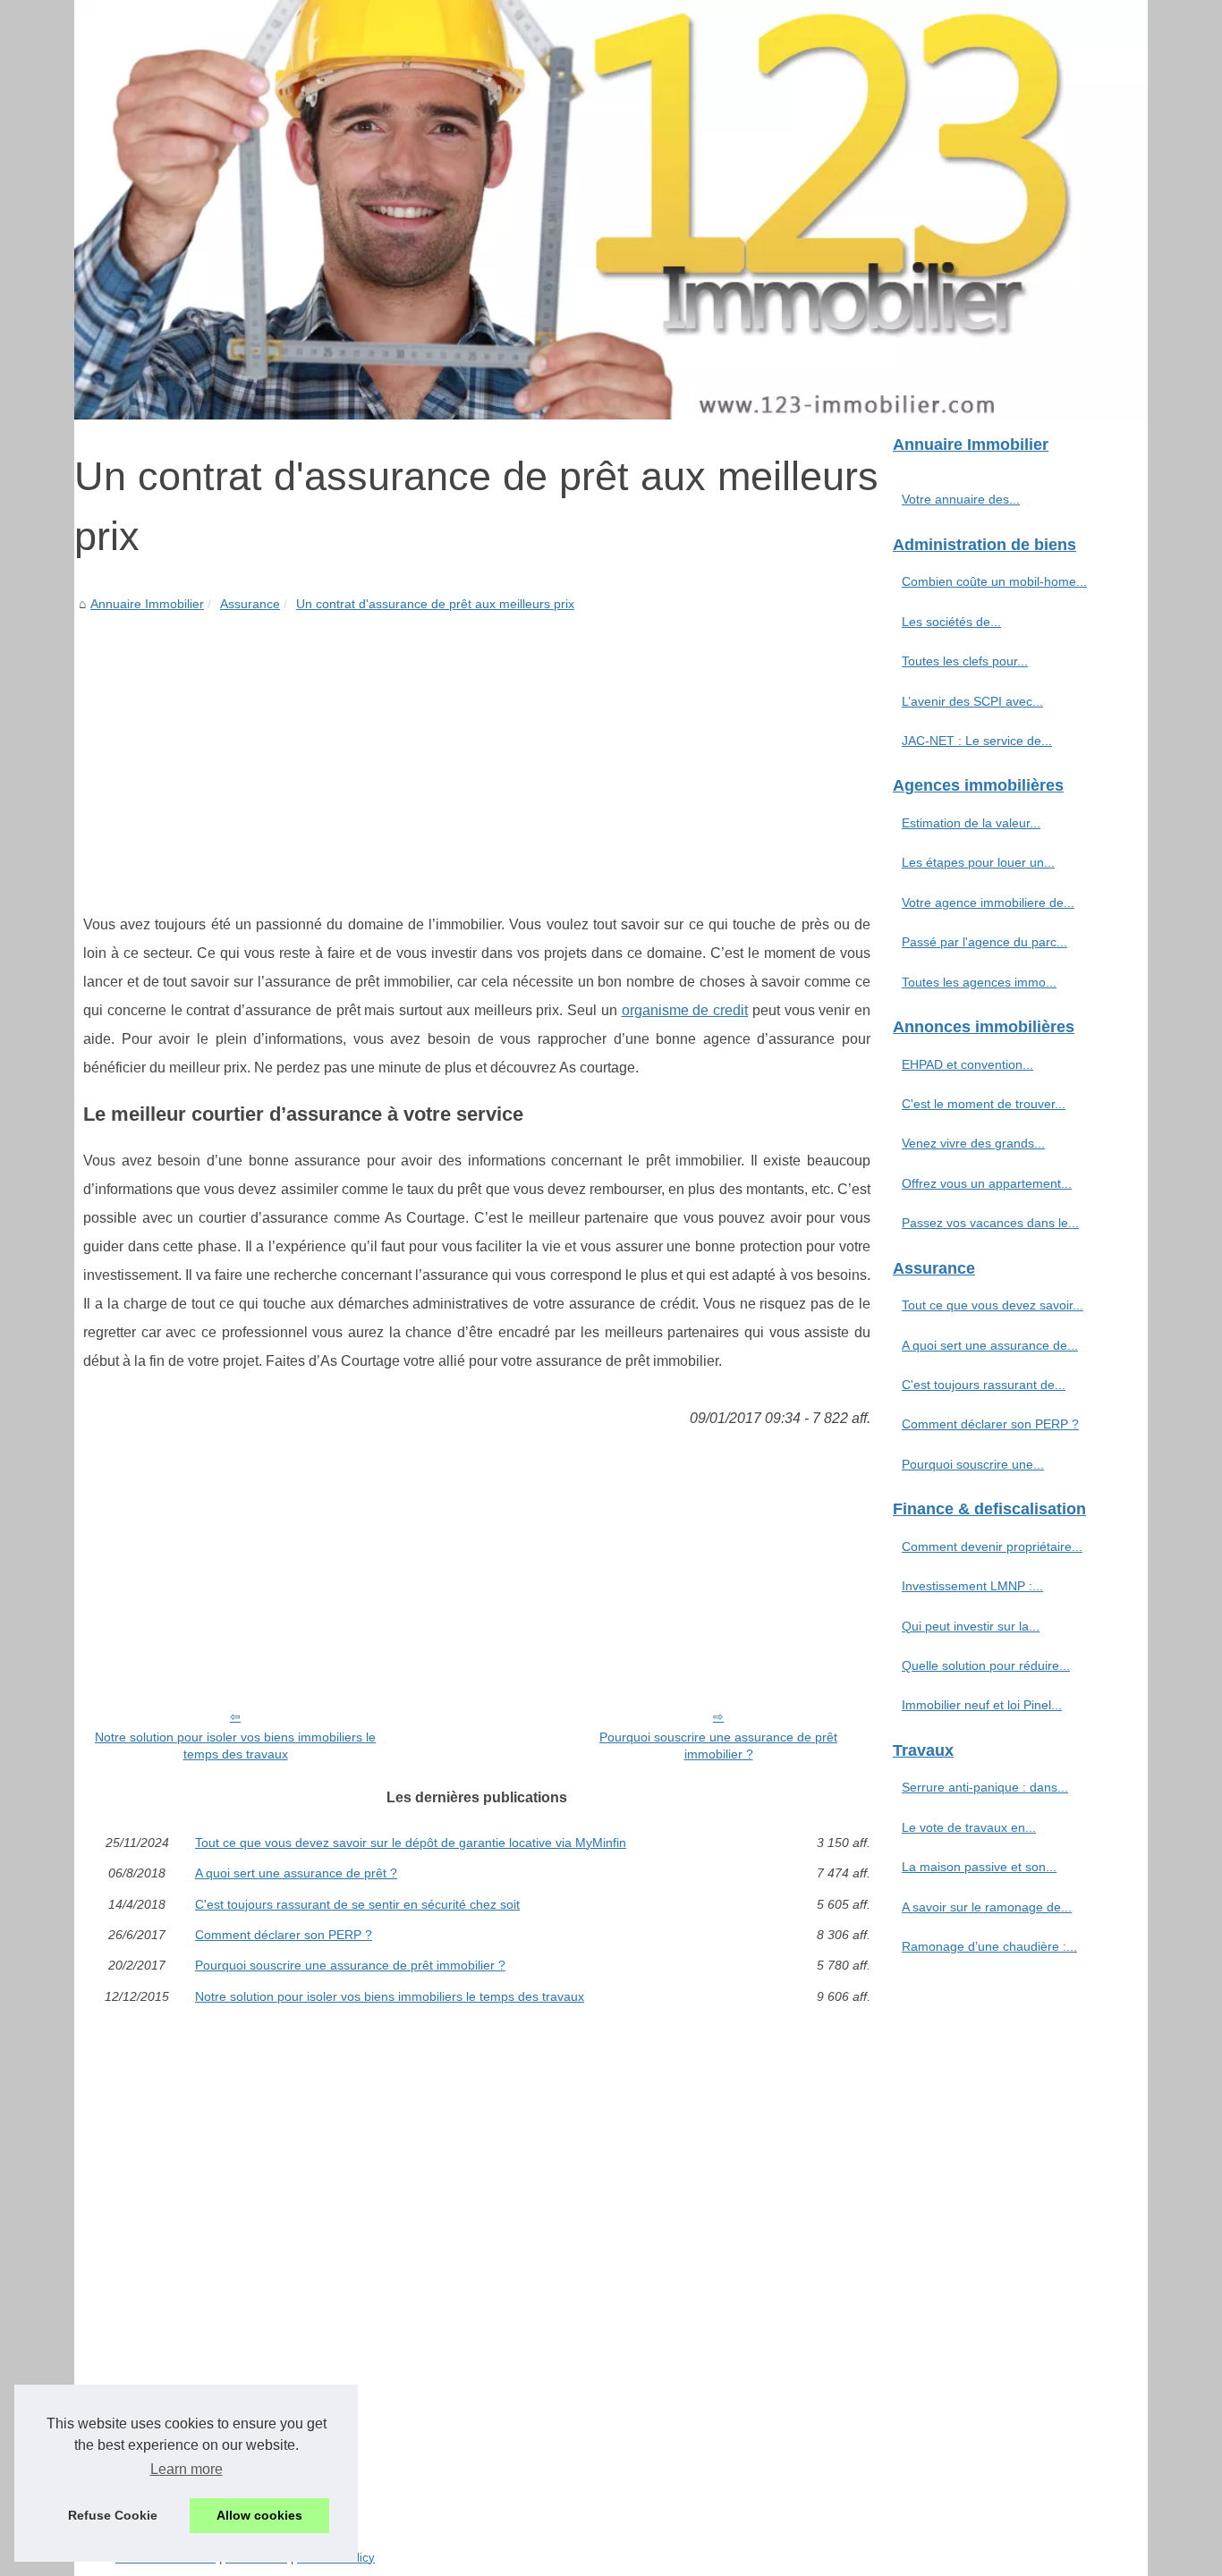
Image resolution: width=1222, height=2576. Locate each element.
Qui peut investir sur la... (971, 1626)
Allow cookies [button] (259, 2515)
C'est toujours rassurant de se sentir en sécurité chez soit (357, 1904)
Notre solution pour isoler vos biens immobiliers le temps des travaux (235, 1746)
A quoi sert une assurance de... (990, 1345)
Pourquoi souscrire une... (973, 1464)
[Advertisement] (477, 750)
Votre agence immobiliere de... (988, 902)
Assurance (250, 604)
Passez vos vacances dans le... (990, 1223)
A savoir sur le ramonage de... (987, 1907)
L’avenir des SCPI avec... (972, 701)
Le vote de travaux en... (969, 1827)
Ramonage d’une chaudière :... (989, 1946)
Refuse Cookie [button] (113, 2515)
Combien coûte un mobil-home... (994, 581)
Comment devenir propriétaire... (992, 1546)
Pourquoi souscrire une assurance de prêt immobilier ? (718, 1746)
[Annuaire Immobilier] (611, 210)
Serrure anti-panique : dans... (985, 1787)
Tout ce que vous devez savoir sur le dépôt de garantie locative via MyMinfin (411, 1843)
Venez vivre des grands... (973, 1143)
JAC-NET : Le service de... (977, 741)
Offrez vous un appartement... (987, 1183)
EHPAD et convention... (967, 1064)
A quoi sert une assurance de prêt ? (296, 1873)
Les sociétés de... (951, 622)
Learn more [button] (187, 2469)
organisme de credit (685, 1010)
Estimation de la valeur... (971, 823)
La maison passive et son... (979, 1867)
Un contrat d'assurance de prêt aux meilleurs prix (435, 604)
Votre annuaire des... (961, 499)
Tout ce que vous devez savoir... (993, 1305)
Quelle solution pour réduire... (986, 1665)
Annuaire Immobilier (147, 604)
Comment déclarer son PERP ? (284, 1935)
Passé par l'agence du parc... (984, 942)
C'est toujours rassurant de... (984, 1385)
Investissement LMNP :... (972, 1586)
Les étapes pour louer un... (978, 862)
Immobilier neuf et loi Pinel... (982, 1705)
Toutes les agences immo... (979, 982)
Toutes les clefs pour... (965, 661)
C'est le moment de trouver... (984, 1104)
